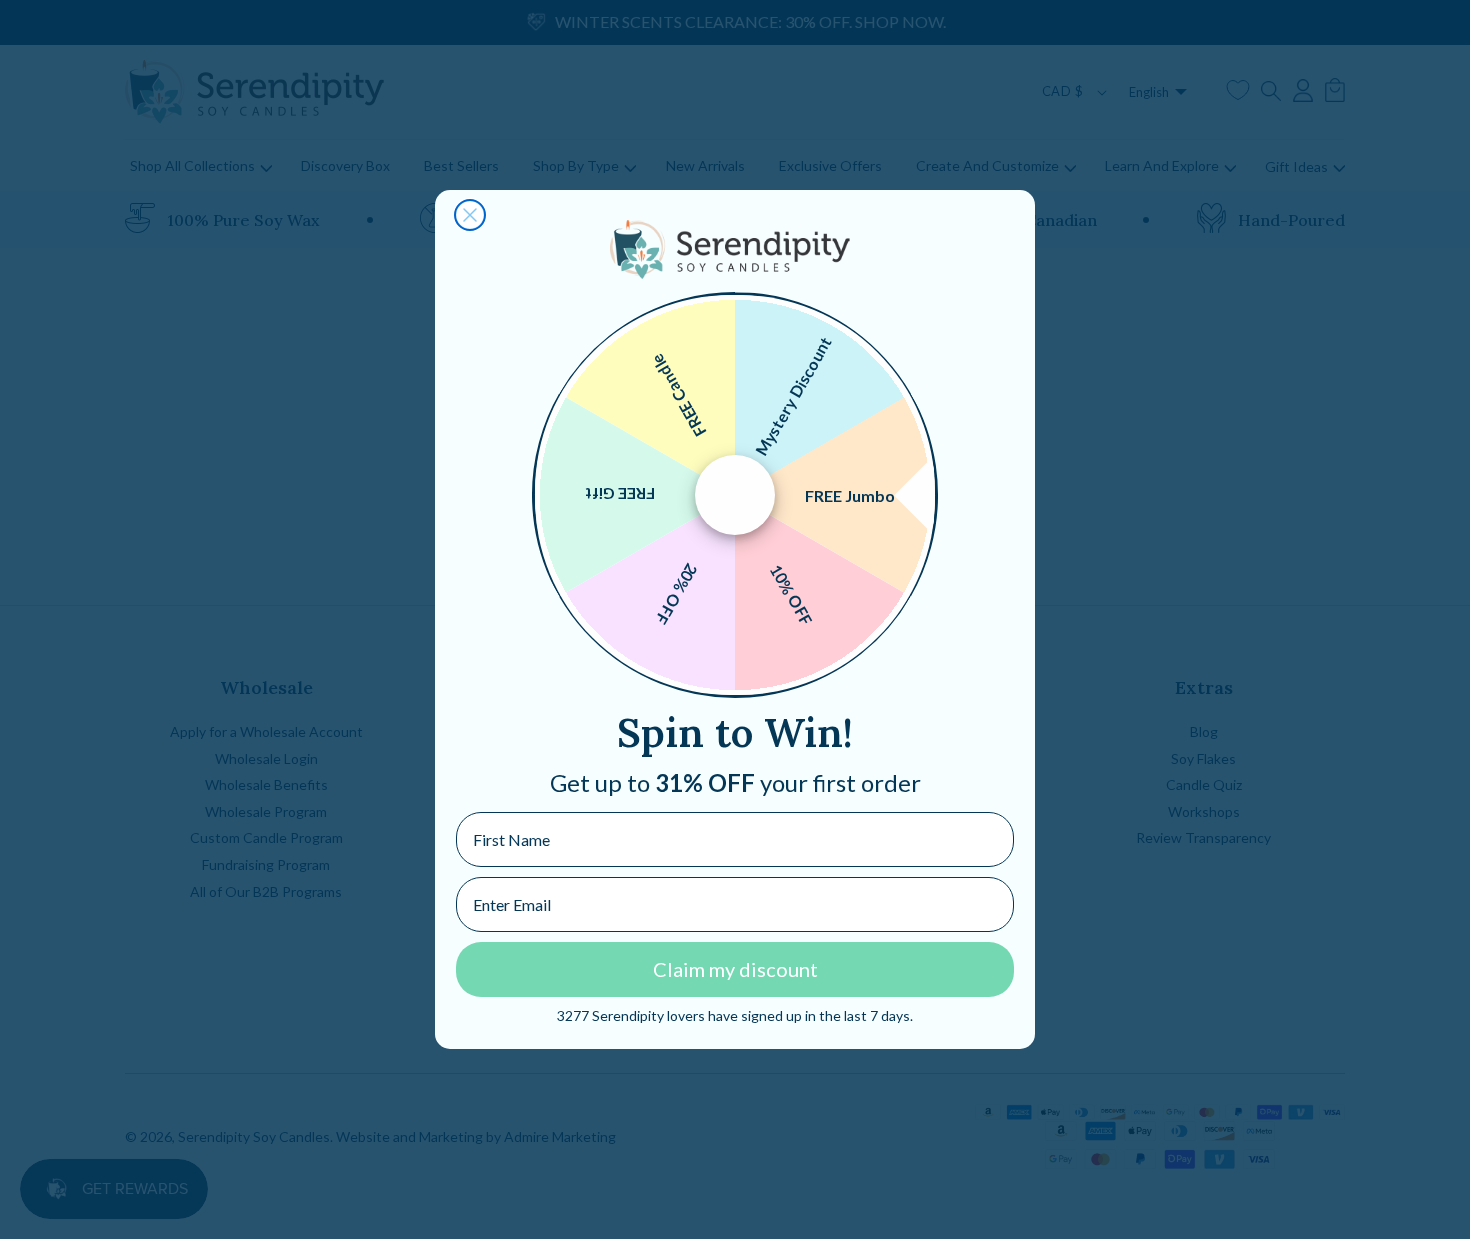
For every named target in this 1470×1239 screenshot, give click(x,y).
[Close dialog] (470, 215)
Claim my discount (735, 969)
